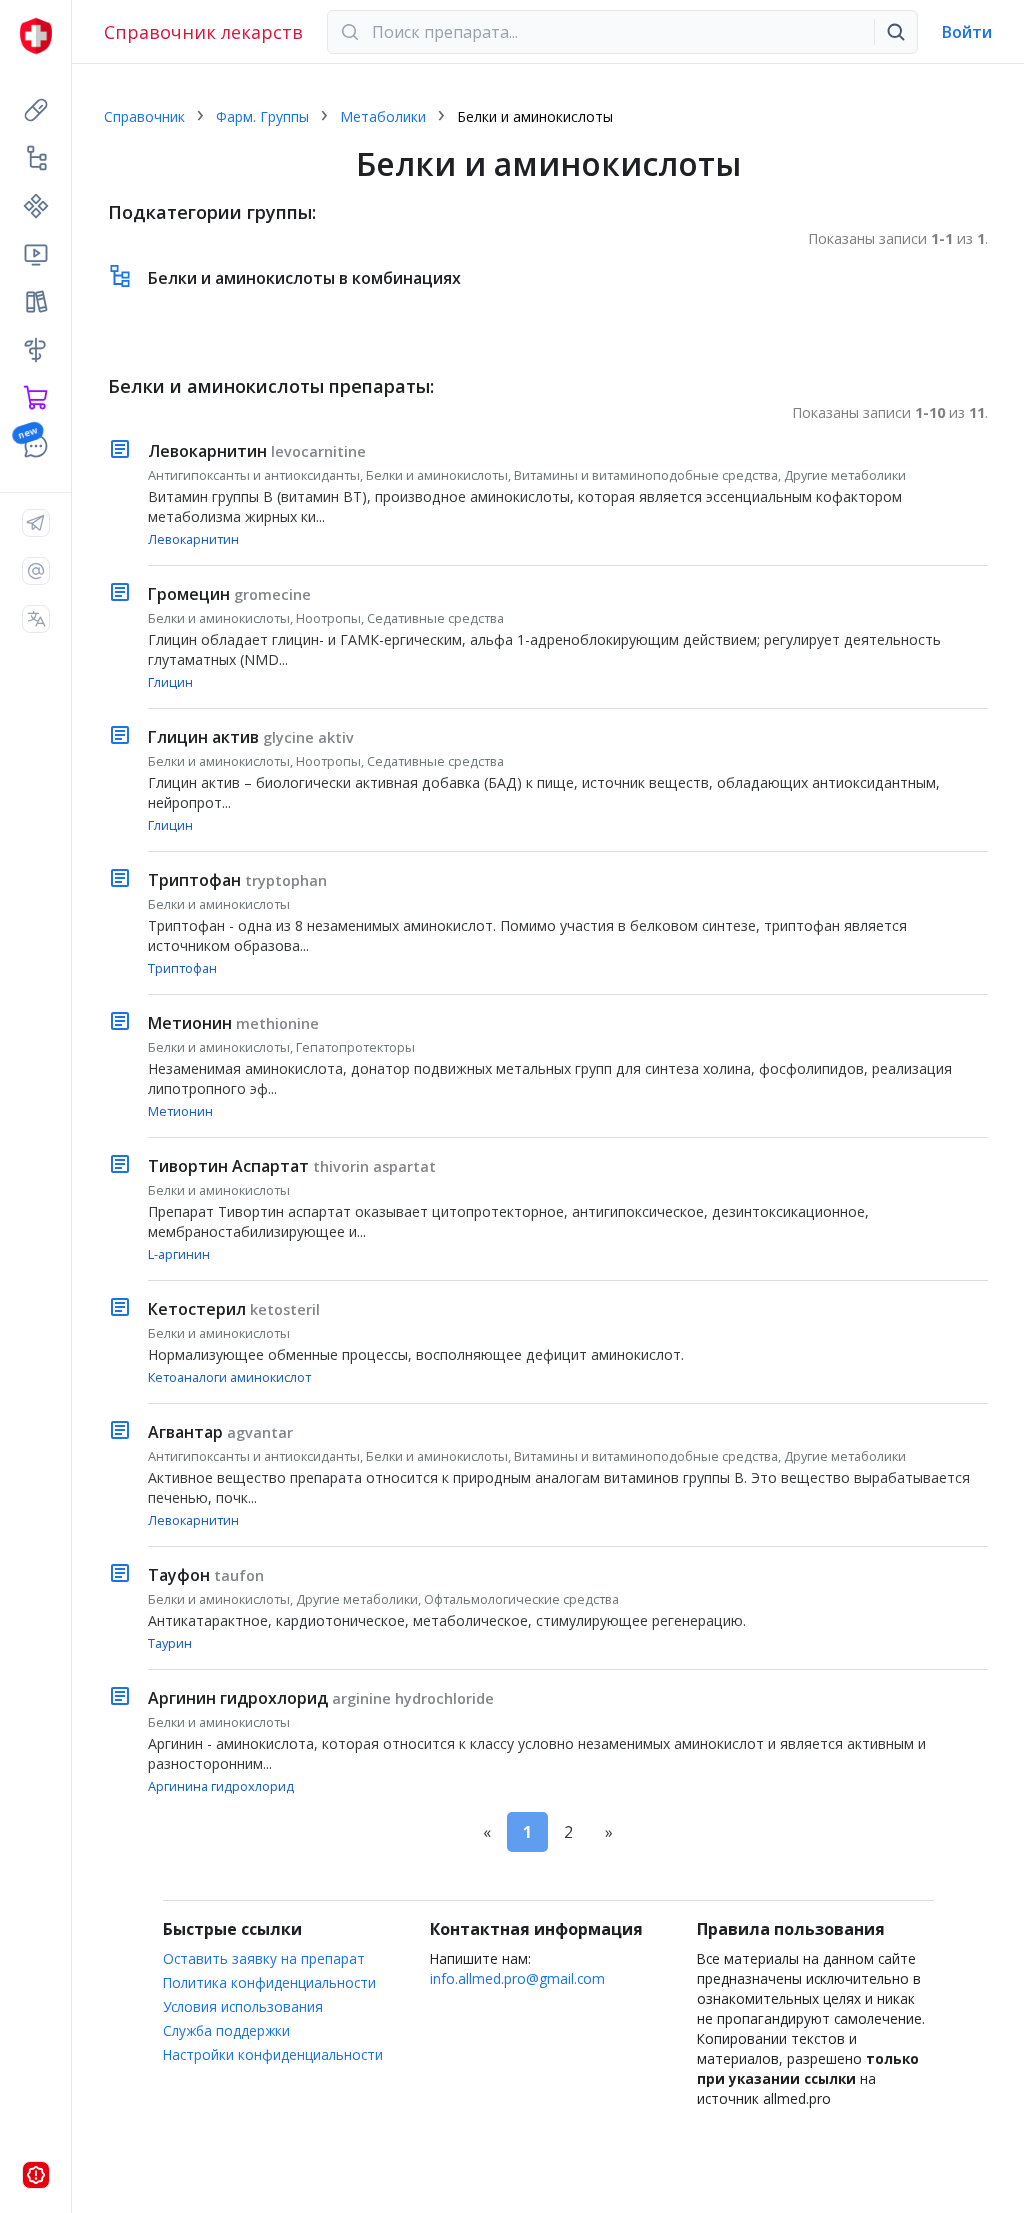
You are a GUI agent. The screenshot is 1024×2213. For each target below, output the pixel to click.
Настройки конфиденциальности (273, 2054)
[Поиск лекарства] (896, 32)
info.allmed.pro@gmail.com (517, 1978)
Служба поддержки (226, 2030)
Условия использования (243, 2006)
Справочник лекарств (203, 32)
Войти (967, 32)
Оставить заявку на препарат (264, 1958)
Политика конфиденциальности (269, 1982)
